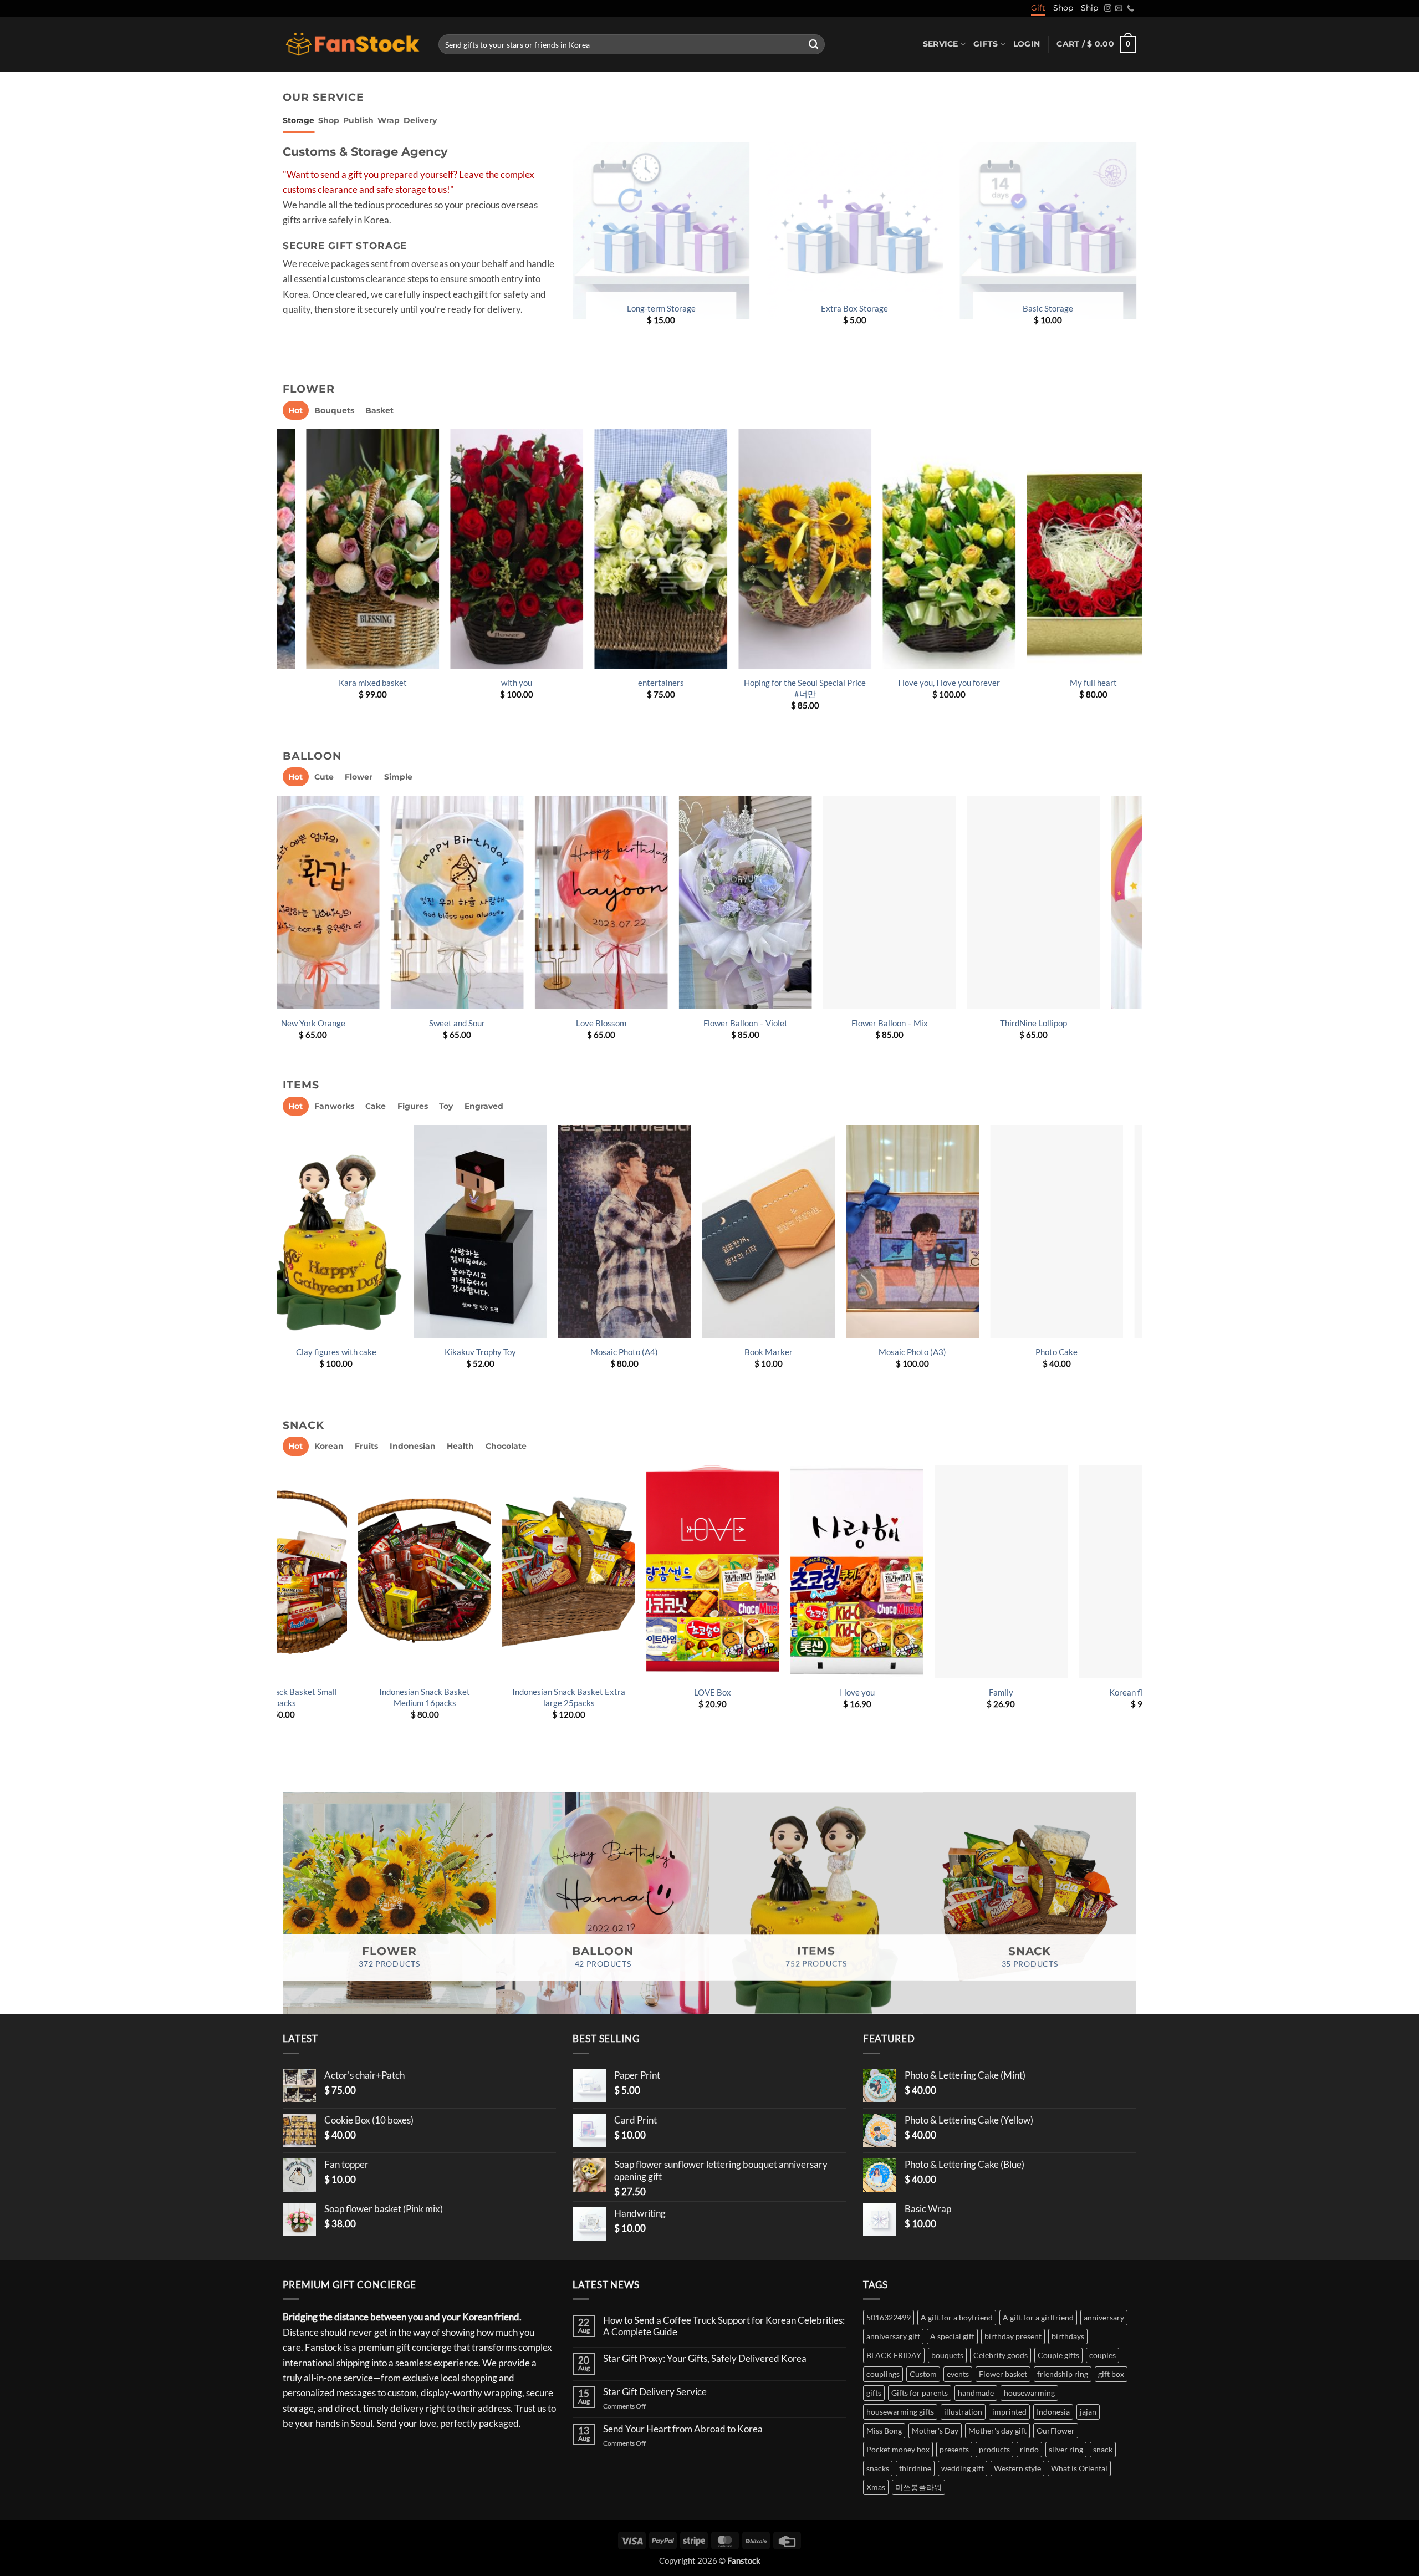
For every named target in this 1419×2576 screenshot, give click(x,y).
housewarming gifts (900, 2412)
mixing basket (649, 683)
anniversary (1104, 2317)
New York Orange (767, 1023)
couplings (883, 2374)
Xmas (876, 2487)
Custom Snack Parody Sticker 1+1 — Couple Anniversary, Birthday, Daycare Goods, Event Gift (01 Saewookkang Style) (385, 1708)
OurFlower (1056, 2430)
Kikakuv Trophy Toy (1074, 1352)
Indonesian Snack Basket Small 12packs (817, 1697)
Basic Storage (1048, 308)
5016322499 (889, 2317)
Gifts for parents (920, 2393)
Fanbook (497, 1352)
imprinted (1009, 2412)
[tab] (298, 121)
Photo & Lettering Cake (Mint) (353, 1352)
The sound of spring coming (505, 683)
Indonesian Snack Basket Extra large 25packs (1106, 1697)
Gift (1038, 8)
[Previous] (283, 580)
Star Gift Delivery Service (655, 2392)
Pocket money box (898, 2449)
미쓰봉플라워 (918, 2487)
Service (941, 44)
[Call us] (1130, 9)
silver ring (1066, 2449)
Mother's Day (935, 2430)
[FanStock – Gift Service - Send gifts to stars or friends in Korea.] (352, 45)
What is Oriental (1079, 2468)
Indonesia (1053, 2412)
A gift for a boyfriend (957, 2317)
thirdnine (915, 2468)
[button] (1027, 44)
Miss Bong (884, 2430)
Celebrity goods (1001, 2355)
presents (954, 2449)
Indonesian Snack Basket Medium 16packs (962, 1697)
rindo (1029, 2449)
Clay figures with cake (930, 1352)
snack (1103, 2449)
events (958, 2374)
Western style (1017, 2468)
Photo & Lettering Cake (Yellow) (642, 1352)
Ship (1089, 8)
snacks (878, 2468)
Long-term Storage (661, 308)
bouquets (947, 2355)
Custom (923, 2374)
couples (1102, 2355)
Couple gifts (1058, 2355)
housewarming (1029, 2393)
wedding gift (963, 2468)
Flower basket (1003, 2374)
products (994, 2449)
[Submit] (814, 44)
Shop (1063, 8)
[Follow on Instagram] (1108, 9)
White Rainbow (479, 1023)
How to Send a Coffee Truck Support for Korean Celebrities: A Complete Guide (724, 2326)
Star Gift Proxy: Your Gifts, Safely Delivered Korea (705, 2359)
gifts (874, 2393)
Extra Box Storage (854, 308)
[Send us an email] (1119, 9)
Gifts (986, 44)
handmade (976, 2393)
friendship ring (1063, 2374)
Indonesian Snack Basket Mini (529, 1692)
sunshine (1081, 683)
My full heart (361, 683)
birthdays (1068, 2336)
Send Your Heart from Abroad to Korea (683, 2429)
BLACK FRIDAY (894, 2355)
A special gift (952, 2336)
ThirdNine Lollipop (335, 1023)
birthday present (1013, 2336)
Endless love (937, 683)
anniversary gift (893, 2336)
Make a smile (673, 1692)
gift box (1111, 2374)
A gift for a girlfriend (1038, 2317)
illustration (963, 2412)
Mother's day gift (997, 2430)
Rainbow (623, 1023)
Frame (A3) (785, 1352)
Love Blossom (1055, 1023)
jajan (1088, 2412)
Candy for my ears (793, 683)
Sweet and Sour (911, 1023)
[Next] (1136, 580)
